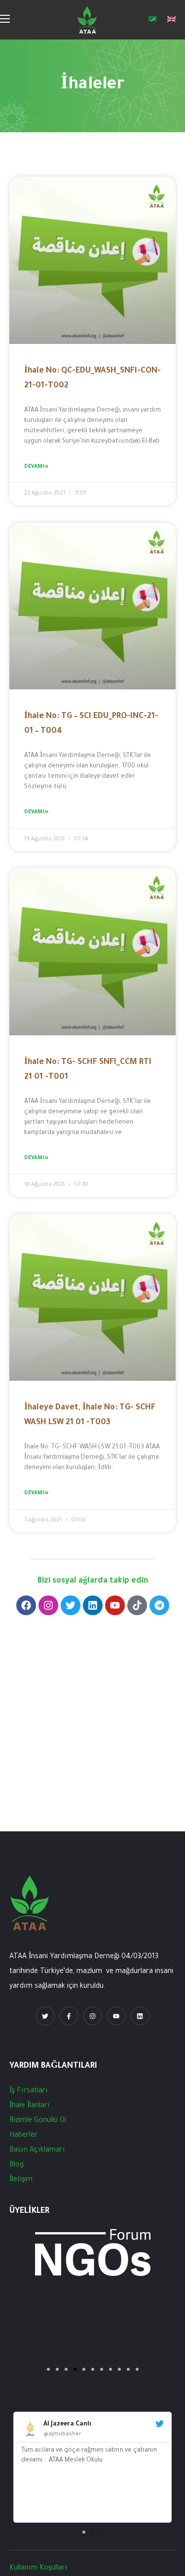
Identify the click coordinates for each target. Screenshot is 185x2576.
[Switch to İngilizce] (172, 20)
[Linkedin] (93, 1605)
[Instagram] (48, 1605)
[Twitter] (71, 1605)
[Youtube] (115, 1605)
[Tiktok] (137, 1605)
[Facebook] (26, 1605)
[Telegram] (159, 1605)
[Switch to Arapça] (153, 20)
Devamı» (36, 467)
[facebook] (69, 2016)
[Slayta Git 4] (75, 2369)
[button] (84, 2532)
